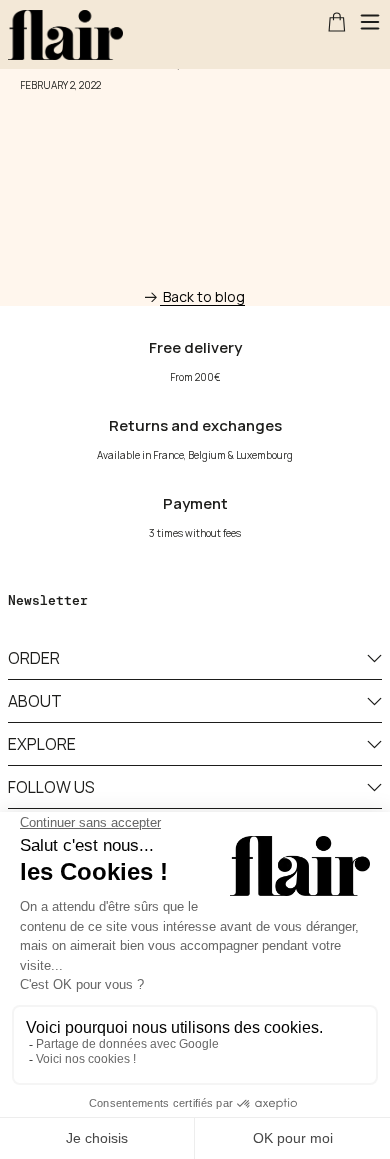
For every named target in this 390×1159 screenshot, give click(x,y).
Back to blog (204, 296)
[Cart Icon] (337, 22)
